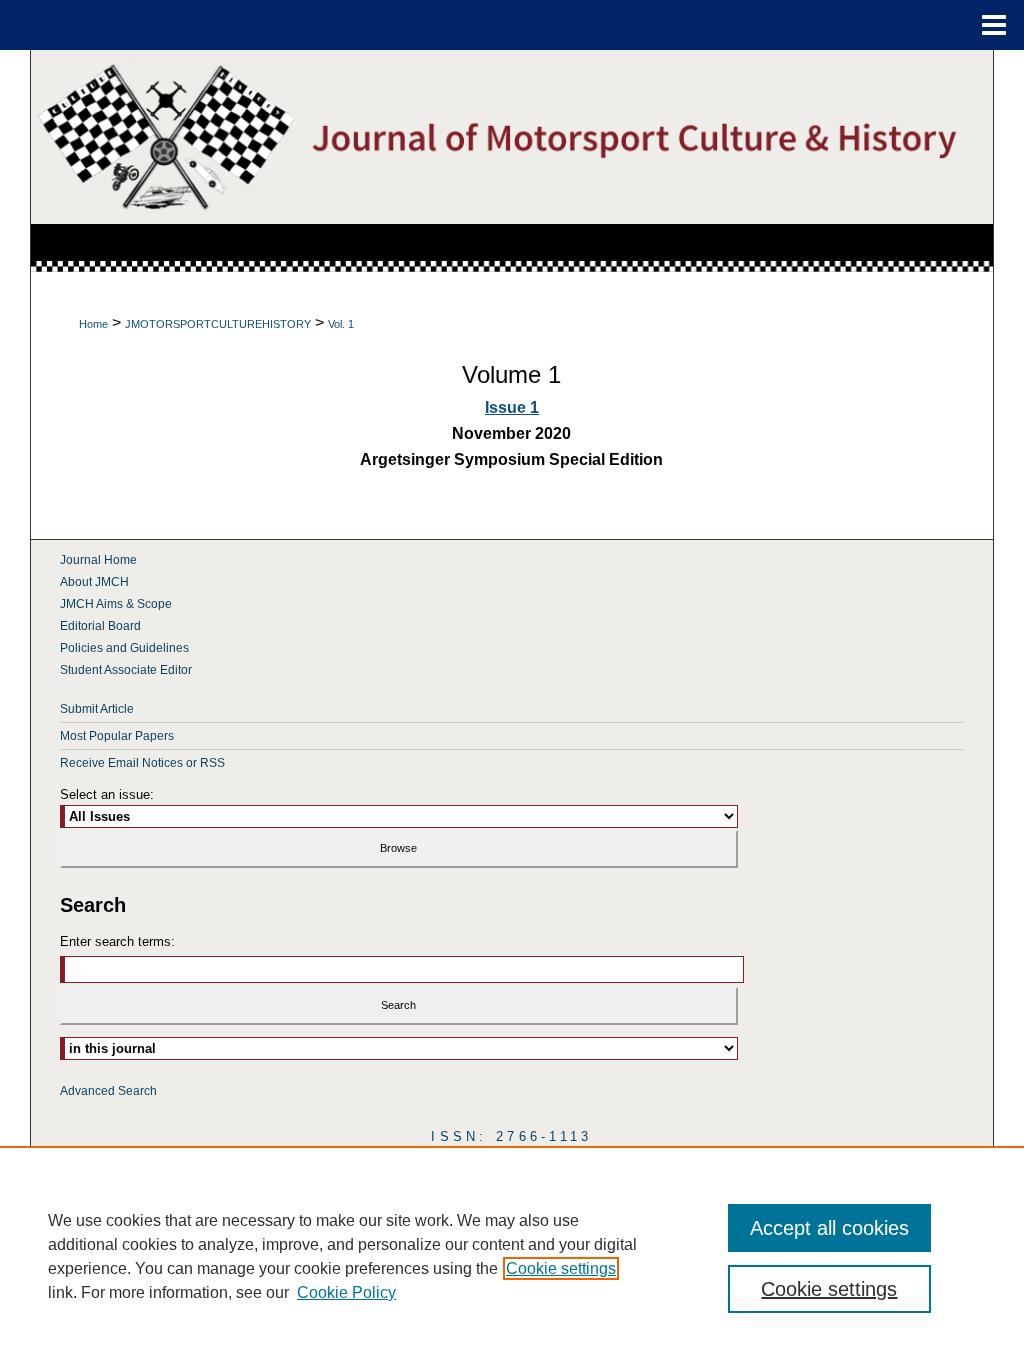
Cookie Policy (346, 1292)
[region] (512, 1256)
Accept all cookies (829, 1228)
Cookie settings (561, 1268)
